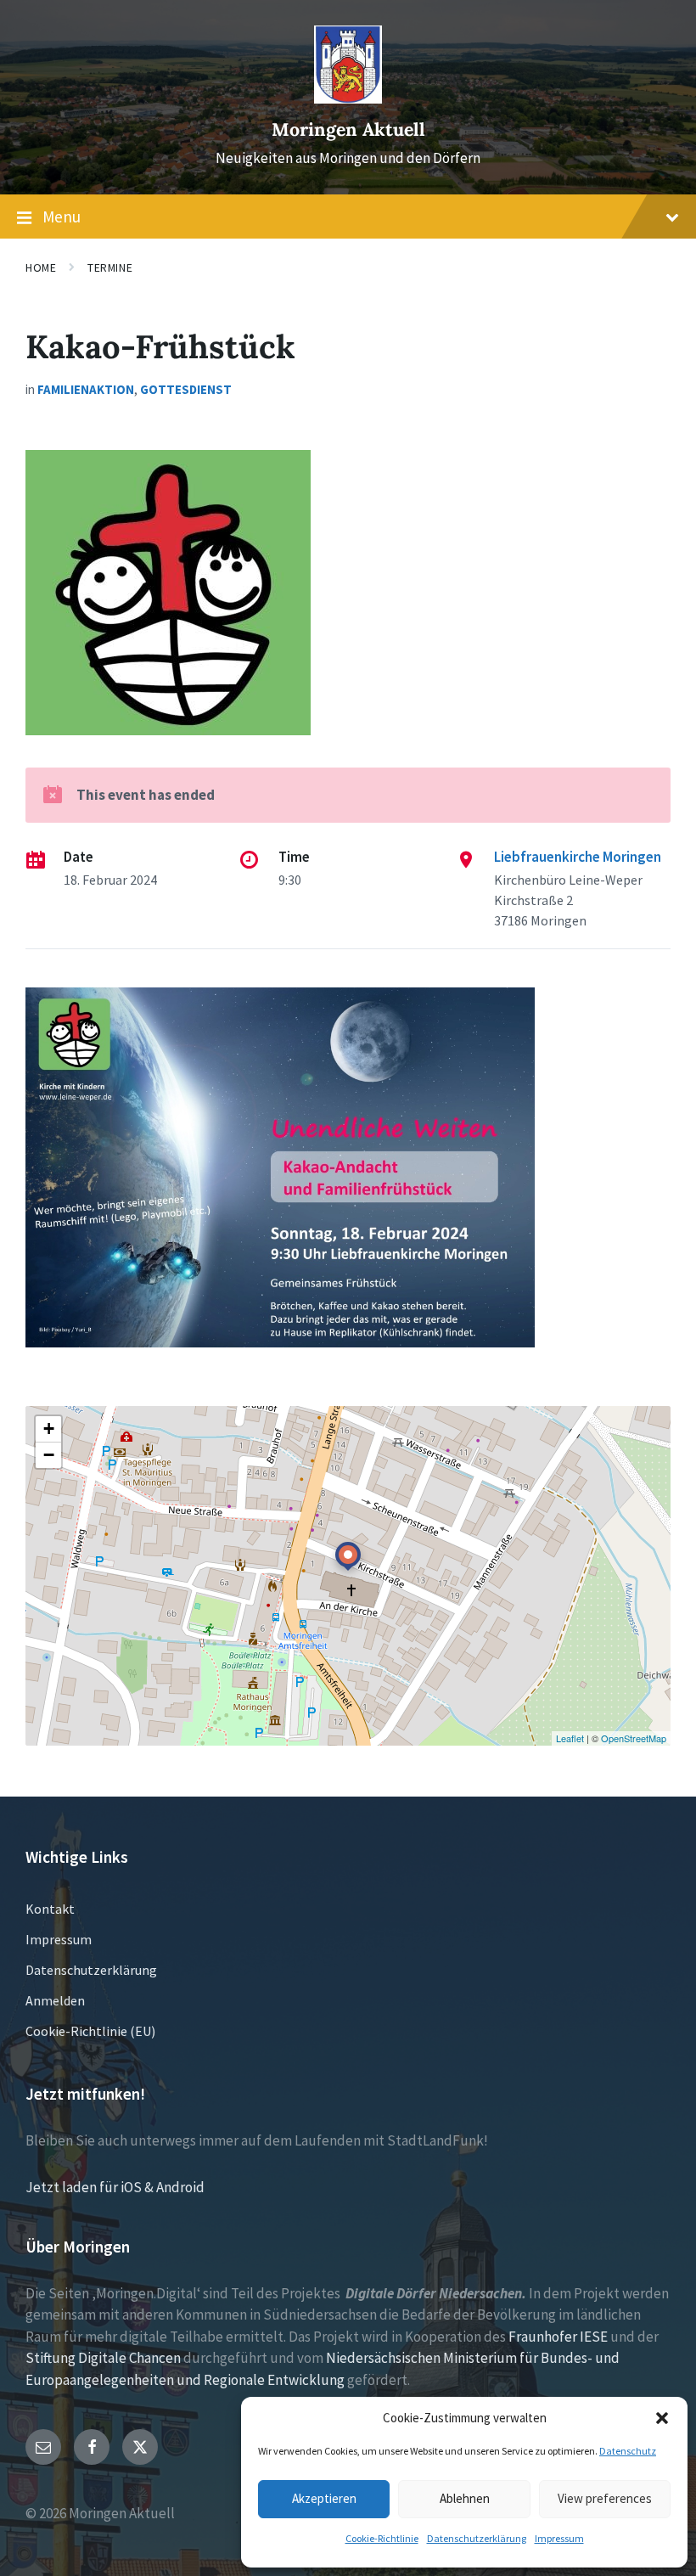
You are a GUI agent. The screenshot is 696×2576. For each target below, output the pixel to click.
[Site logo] (348, 98)
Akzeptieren (324, 2498)
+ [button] (49, 1429)
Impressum (559, 2538)
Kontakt (50, 1909)
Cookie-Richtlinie (382, 2538)
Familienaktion (86, 389)
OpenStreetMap (634, 1738)
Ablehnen (465, 2498)
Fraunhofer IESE (558, 2337)
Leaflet (570, 1738)
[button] (662, 2418)
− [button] (49, 1455)
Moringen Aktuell (348, 129)
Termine (110, 267)
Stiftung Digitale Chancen (103, 2358)
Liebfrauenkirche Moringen (578, 857)
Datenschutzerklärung (477, 2538)
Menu (62, 217)
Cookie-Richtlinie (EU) (90, 2031)
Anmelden (55, 2000)
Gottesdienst (186, 389)
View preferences (605, 2498)
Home (41, 267)
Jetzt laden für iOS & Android (115, 2187)
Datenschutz (628, 2451)
